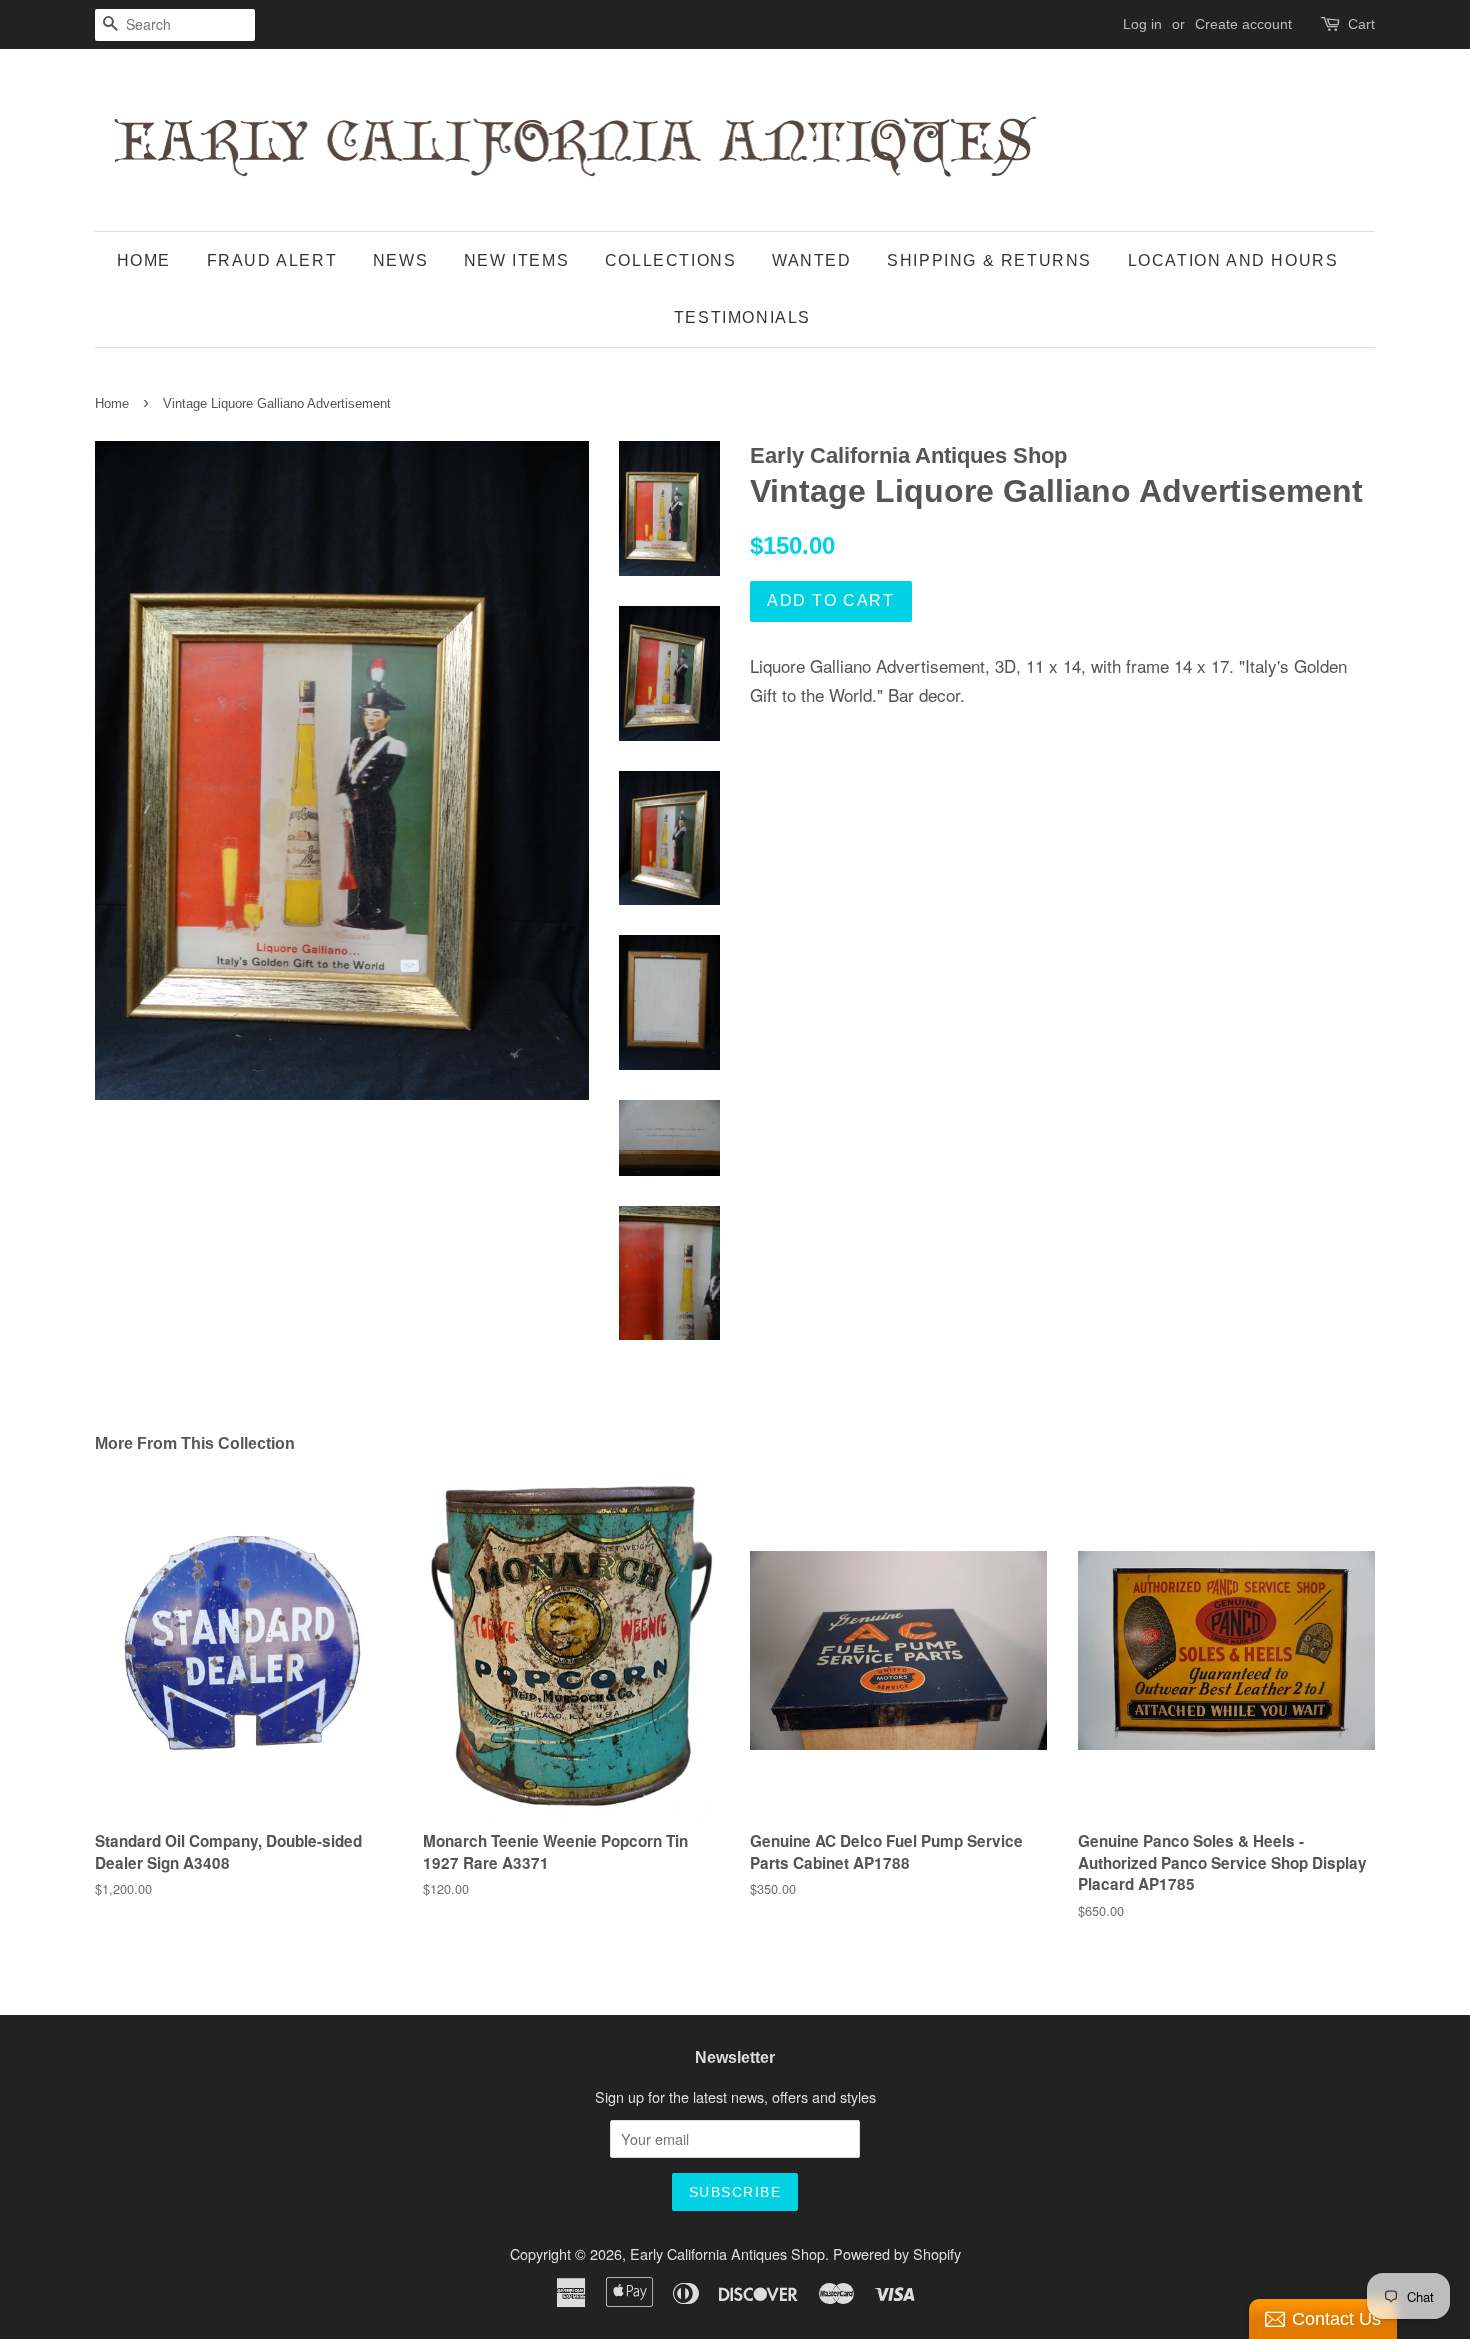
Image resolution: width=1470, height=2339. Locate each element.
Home (144, 260)
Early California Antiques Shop (727, 2253)
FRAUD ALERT (272, 260)
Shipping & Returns (989, 260)
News (400, 260)
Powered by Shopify (897, 2253)
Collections (671, 260)
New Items (516, 260)
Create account (1243, 24)
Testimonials (742, 317)
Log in (1142, 24)
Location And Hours (1233, 260)
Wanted (812, 260)
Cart (1361, 24)
